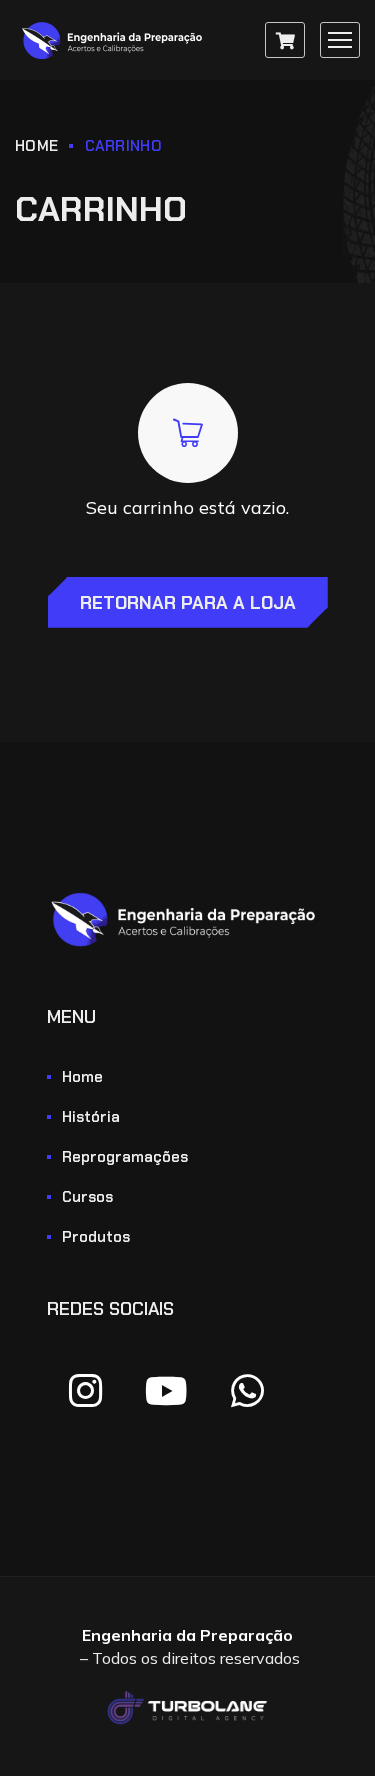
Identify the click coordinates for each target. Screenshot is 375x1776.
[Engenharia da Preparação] (115, 40)
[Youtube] (166, 1391)
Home (36, 146)
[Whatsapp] (247, 1391)
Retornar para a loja (188, 603)
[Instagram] (85, 1391)
